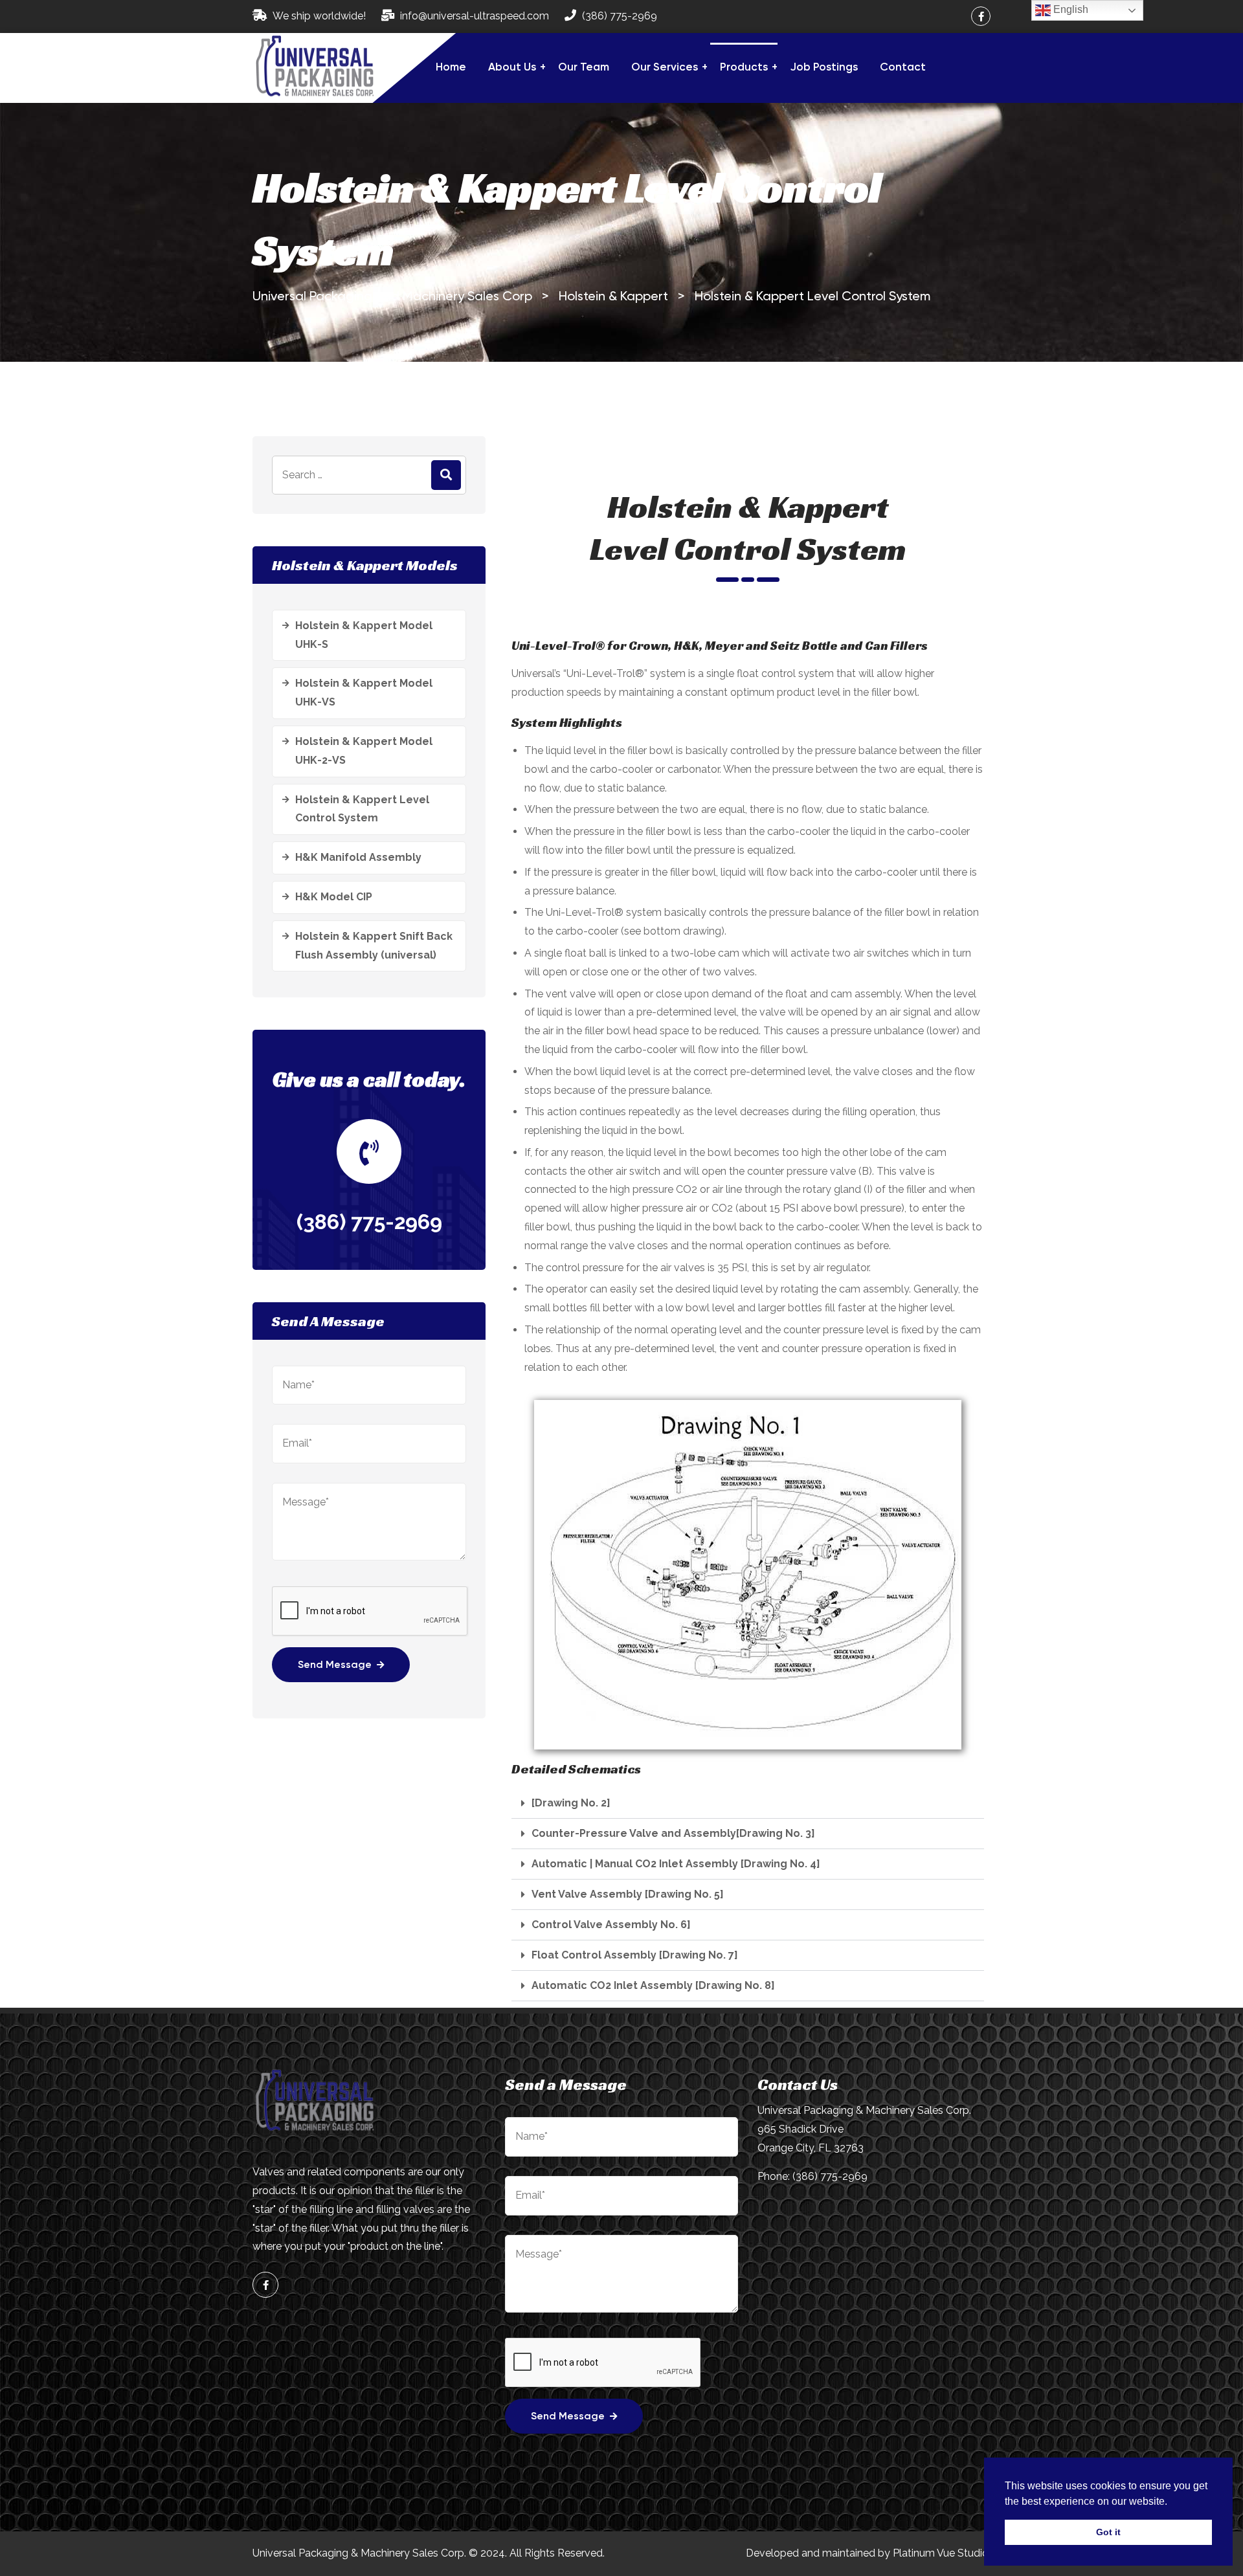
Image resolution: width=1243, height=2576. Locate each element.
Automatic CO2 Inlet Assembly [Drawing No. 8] (653, 1986)
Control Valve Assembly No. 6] (611, 1925)
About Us (512, 68)
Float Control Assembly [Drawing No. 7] (635, 1955)
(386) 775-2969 (620, 16)
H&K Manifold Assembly (358, 857)
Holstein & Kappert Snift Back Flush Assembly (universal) (374, 946)
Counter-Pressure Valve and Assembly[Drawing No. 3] (673, 1834)
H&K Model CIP (334, 897)
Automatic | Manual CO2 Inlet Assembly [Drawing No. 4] (676, 1864)
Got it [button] (1108, 2532)
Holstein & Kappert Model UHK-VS (364, 693)
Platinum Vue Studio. (942, 2553)
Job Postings (824, 68)
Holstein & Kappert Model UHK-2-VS (364, 751)
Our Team (584, 68)
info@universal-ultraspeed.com (475, 16)
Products (744, 68)
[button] (748, 1804)
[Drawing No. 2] (571, 1803)
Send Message (335, 1665)
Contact (903, 68)
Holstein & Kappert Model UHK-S (364, 635)
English (1069, 9)
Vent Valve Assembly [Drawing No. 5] (628, 1894)
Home (451, 68)
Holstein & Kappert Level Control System (362, 809)
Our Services (665, 68)
